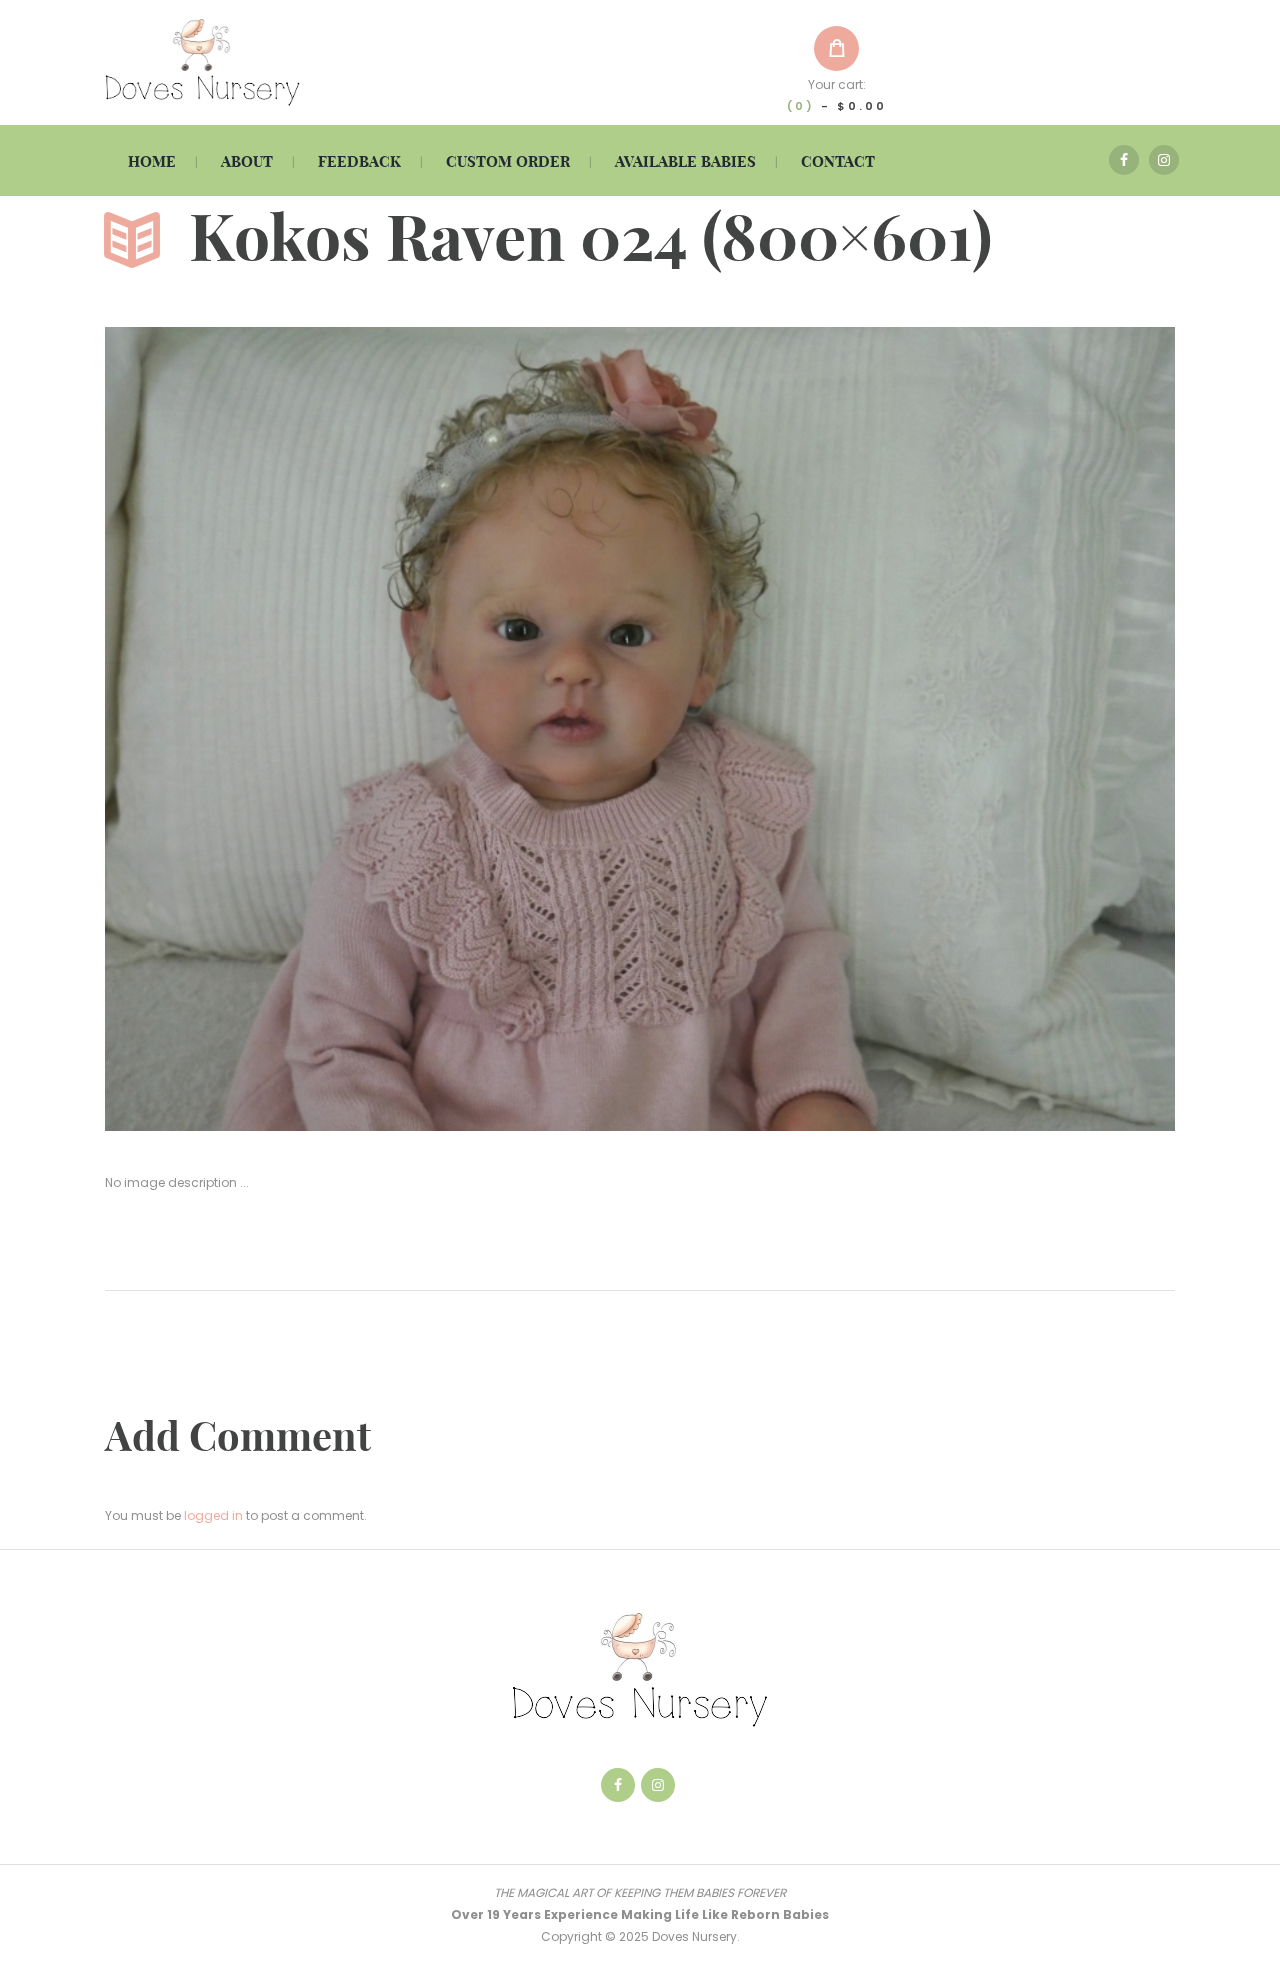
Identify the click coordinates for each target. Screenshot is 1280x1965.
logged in (213, 1515)
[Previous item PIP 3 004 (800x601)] (372, 729)
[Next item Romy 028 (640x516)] (907, 729)
